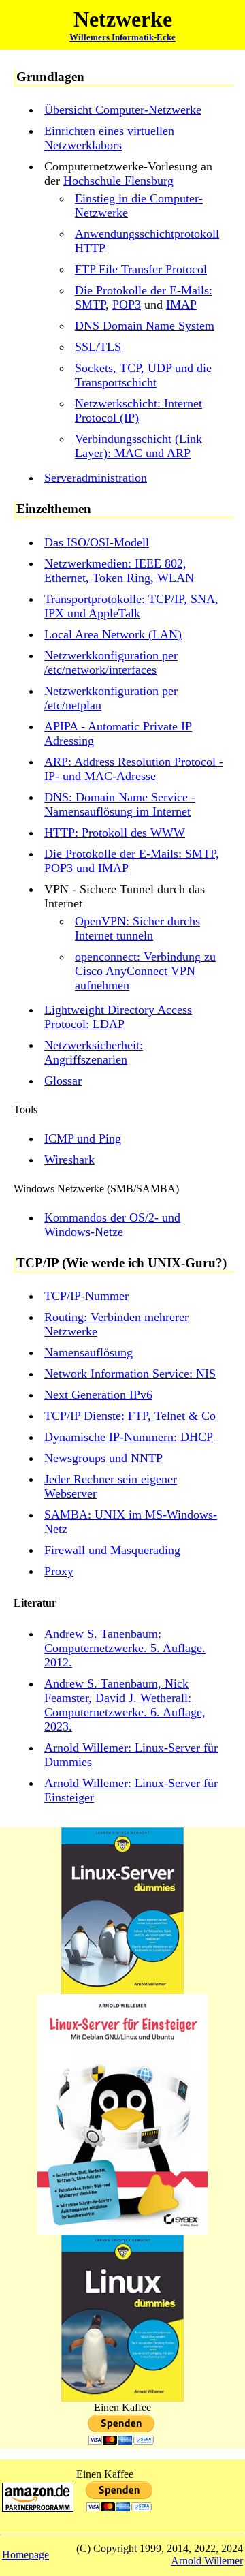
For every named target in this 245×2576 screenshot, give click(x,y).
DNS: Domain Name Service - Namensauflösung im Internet (120, 804)
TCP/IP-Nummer (86, 1296)
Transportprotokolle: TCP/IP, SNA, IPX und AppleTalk (131, 606)
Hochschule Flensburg (118, 181)
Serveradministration (96, 478)
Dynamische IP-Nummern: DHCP (129, 1437)
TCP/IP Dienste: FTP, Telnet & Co (130, 1416)
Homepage (26, 2555)
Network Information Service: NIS (130, 1374)
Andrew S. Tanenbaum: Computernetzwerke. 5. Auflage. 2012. (125, 1648)
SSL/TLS (98, 347)
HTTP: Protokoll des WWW (115, 833)
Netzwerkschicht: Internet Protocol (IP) (138, 410)
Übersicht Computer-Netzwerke (123, 110)
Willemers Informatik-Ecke (122, 37)
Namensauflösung (88, 1352)
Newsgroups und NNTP (103, 1458)
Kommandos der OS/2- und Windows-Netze (112, 1225)
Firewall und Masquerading (112, 1550)
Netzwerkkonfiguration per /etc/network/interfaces (111, 663)
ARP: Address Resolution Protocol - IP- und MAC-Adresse (134, 769)
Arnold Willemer (207, 2561)
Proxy (59, 1571)
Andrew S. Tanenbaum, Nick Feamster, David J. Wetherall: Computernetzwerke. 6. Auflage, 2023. (125, 1705)
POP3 (127, 305)
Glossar (63, 1081)
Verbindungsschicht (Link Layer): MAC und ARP (138, 446)
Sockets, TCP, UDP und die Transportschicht (143, 375)
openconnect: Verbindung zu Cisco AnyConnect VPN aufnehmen (145, 971)
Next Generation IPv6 (98, 1395)
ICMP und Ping (83, 1138)
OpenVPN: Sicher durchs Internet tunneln (137, 928)
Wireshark (69, 1160)
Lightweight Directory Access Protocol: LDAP (118, 1017)
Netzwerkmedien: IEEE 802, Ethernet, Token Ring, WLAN (119, 571)
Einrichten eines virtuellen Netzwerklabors (109, 138)
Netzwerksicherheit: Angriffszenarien (94, 1052)
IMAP (181, 305)
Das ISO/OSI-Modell (97, 542)
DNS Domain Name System (145, 326)
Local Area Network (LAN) (113, 634)
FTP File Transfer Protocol (141, 269)
